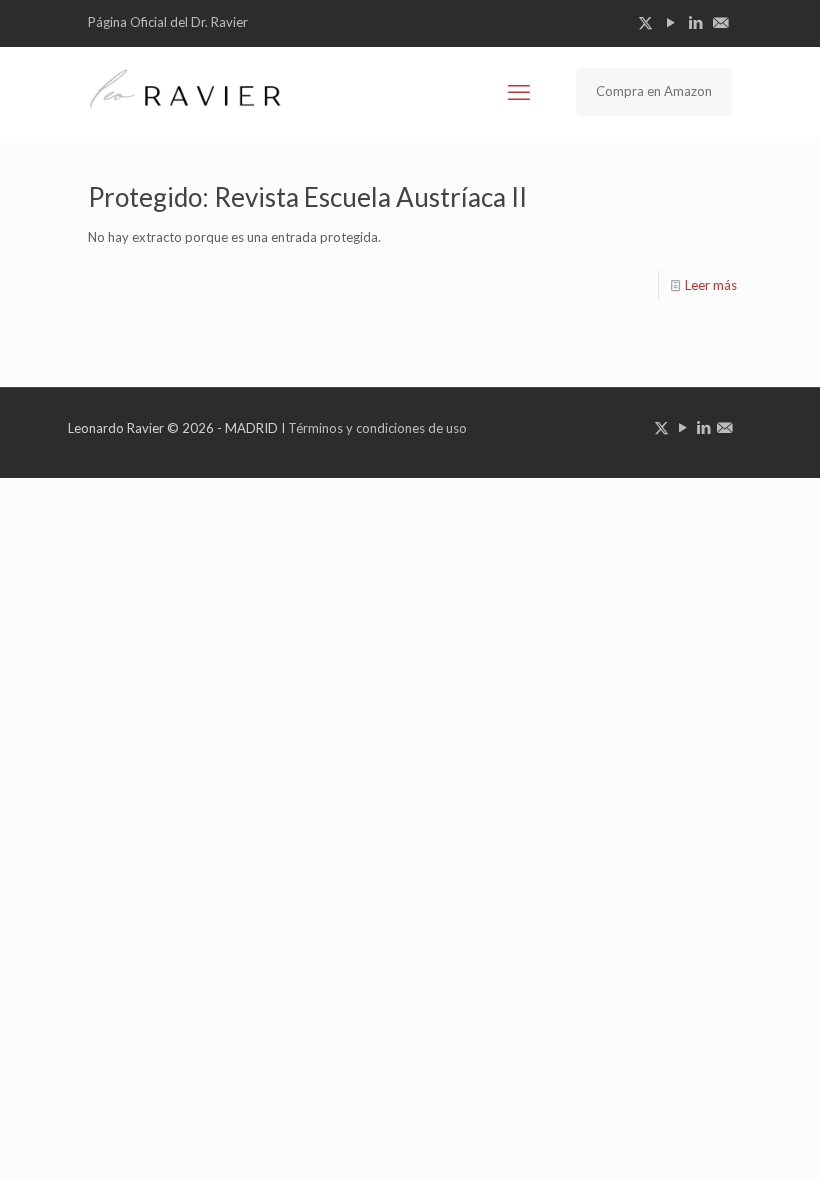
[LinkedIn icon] (695, 22)
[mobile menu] (519, 92)
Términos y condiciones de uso (377, 428)
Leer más (711, 285)
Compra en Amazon (654, 91)
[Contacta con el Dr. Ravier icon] (720, 22)
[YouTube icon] (670, 22)
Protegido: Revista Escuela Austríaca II (307, 197)
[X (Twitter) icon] (645, 22)
